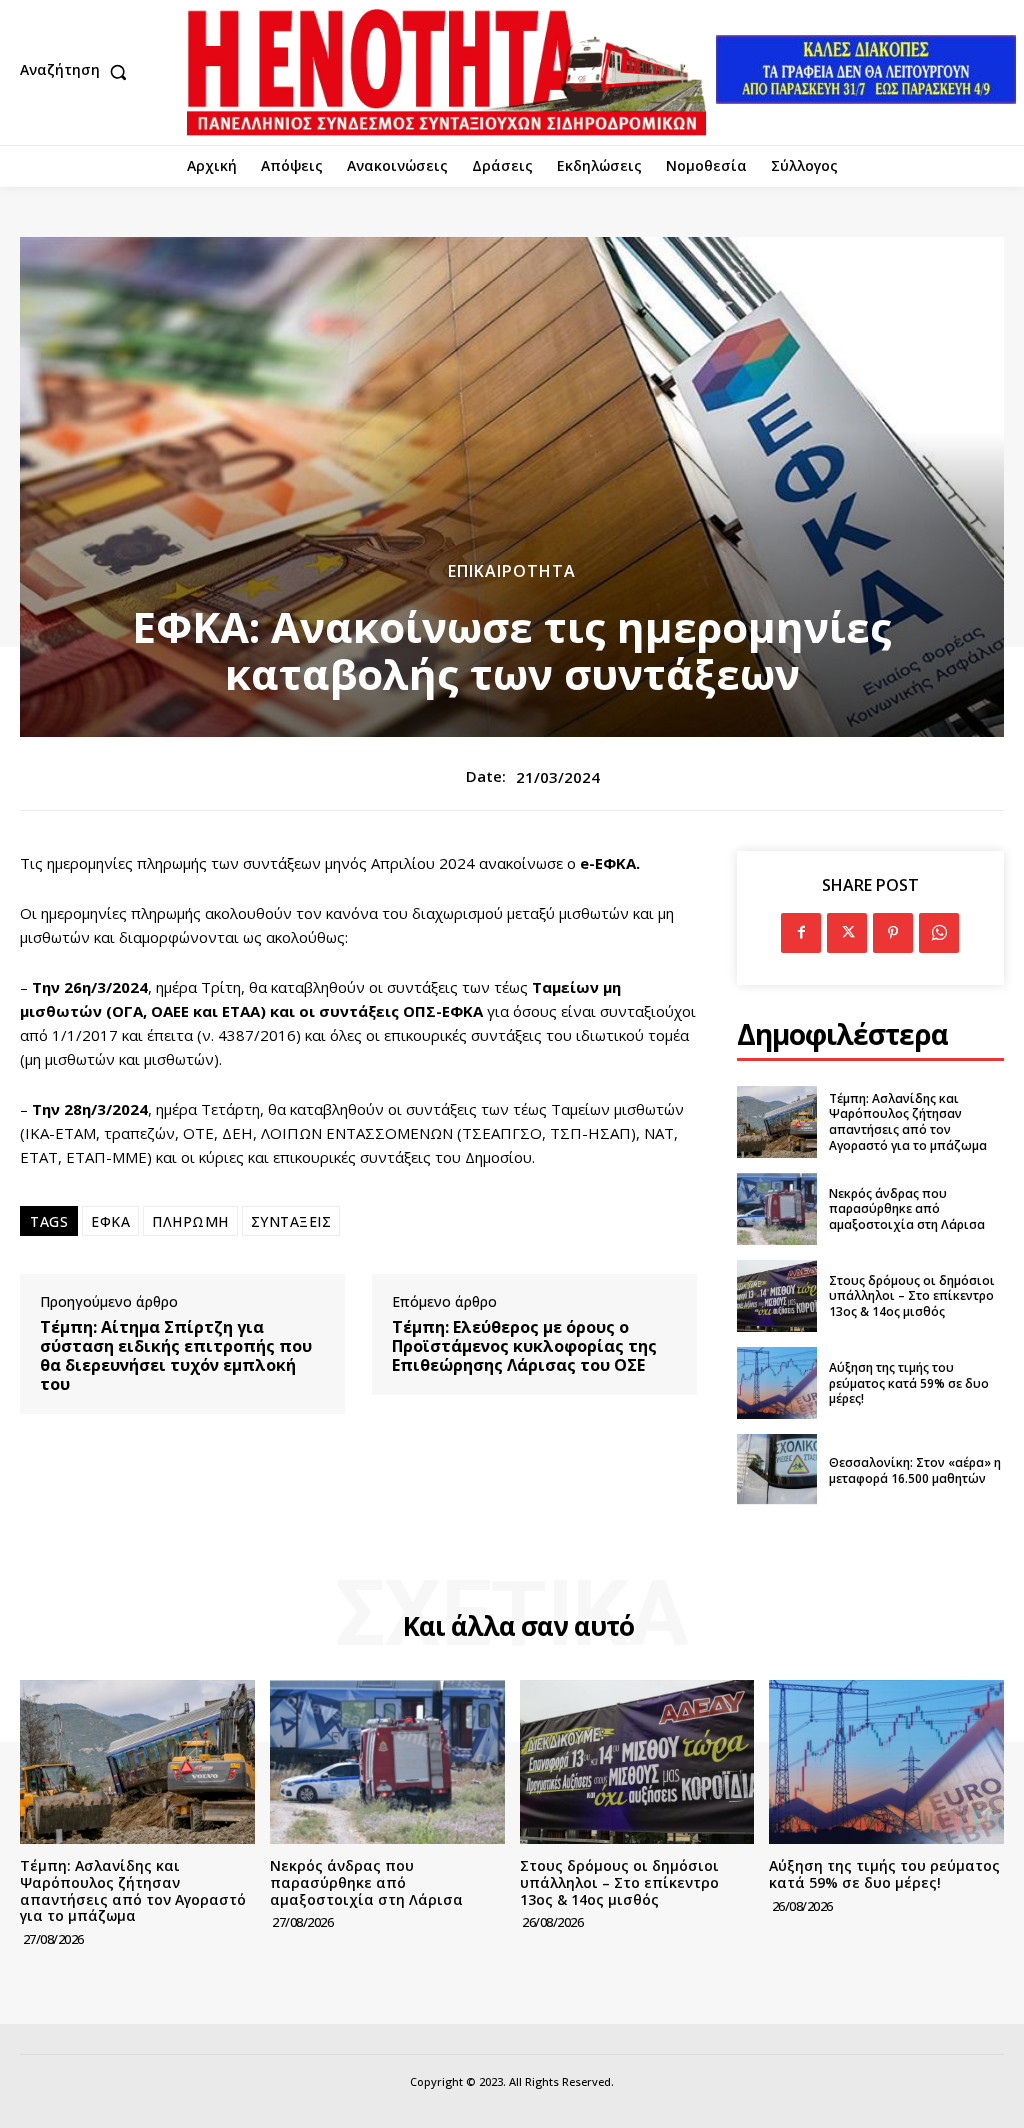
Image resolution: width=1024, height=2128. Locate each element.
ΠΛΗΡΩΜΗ (190, 1221)
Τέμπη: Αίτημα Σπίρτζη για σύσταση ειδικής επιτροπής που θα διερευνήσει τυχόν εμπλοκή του (176, 1356)
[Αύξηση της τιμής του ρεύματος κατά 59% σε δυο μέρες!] (777, 1383)
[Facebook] (801, 933)
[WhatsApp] (939, 933)
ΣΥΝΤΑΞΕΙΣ (291, 1221)
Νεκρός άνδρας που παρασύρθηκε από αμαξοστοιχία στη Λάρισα (907, 1209)
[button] (78, 72)
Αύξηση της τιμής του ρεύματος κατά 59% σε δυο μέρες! (909, 1383)
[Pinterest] (893, 933)
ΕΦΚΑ (110, 1221)
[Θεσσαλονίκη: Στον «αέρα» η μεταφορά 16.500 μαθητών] (777, 1470)
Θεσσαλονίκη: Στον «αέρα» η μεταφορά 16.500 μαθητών (915, 1470)
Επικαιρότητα (512, 571)
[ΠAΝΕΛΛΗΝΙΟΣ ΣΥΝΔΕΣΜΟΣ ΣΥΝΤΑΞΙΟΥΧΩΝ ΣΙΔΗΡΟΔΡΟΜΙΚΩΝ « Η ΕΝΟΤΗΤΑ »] (446, 72)
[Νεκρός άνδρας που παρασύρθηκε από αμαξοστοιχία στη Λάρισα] (777, 1209)
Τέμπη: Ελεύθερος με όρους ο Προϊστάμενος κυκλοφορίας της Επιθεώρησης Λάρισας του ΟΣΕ (524, 1347)
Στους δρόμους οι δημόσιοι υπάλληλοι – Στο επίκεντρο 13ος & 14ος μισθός (912, 1296)
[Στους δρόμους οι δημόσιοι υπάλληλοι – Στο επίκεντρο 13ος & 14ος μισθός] (777, 1296)
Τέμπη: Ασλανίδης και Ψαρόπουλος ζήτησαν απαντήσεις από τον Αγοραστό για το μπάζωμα (908, 1122)
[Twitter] (847, 933)
